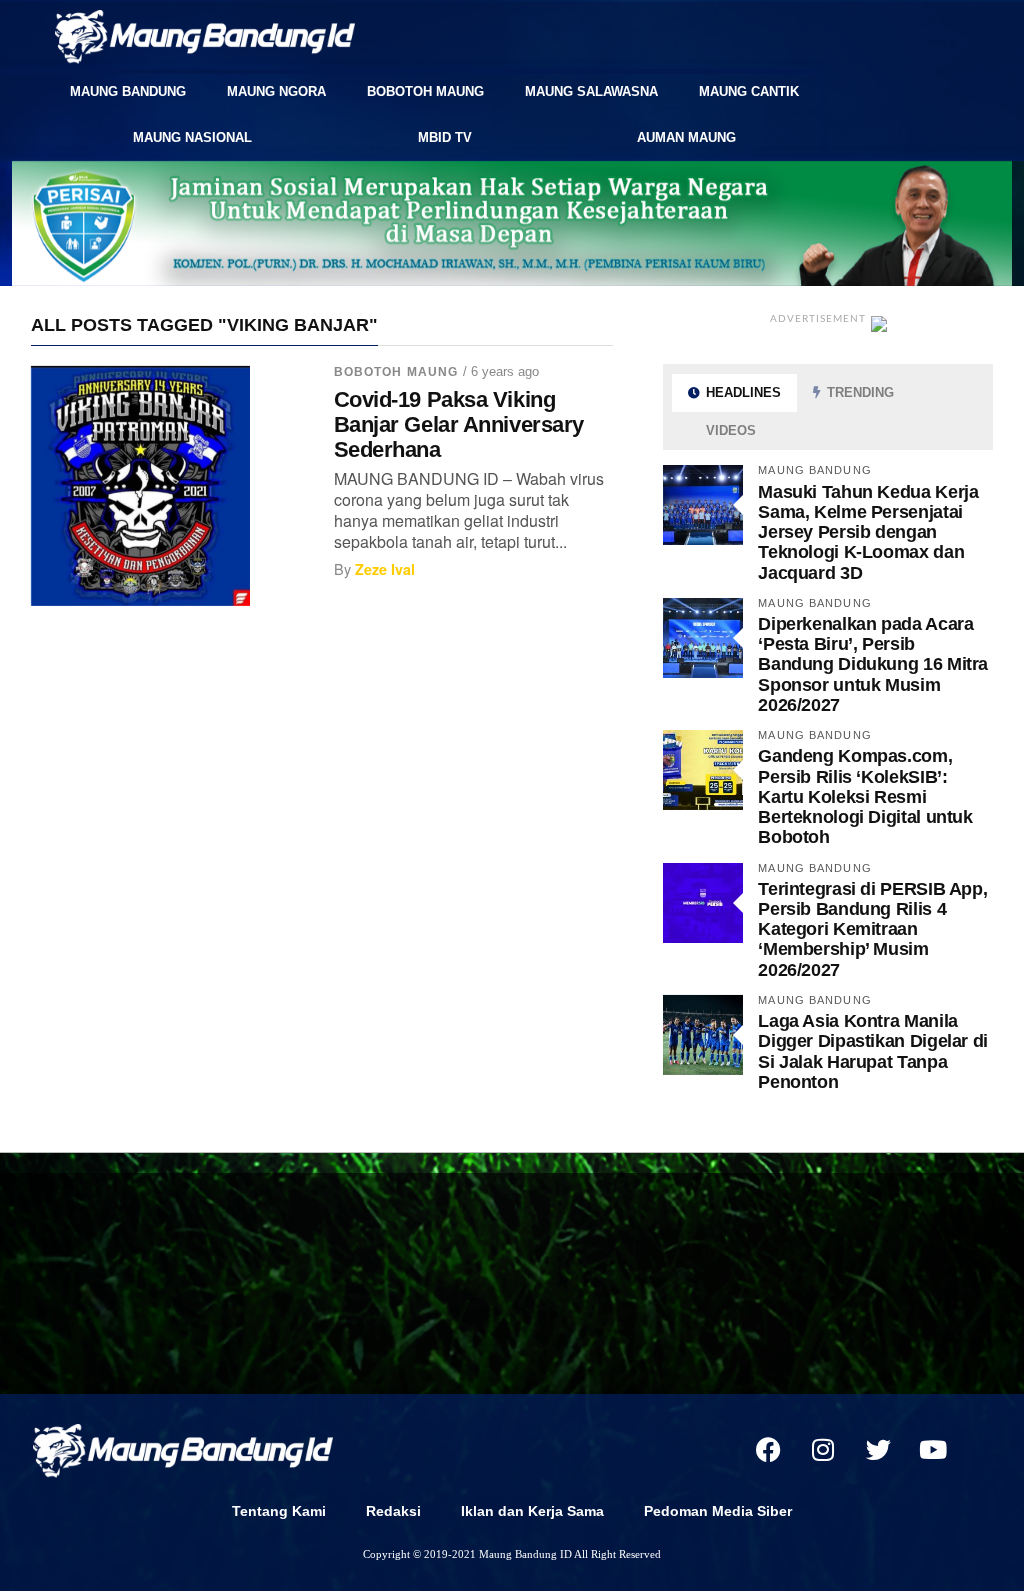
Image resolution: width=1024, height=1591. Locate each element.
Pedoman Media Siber (718, 1511)
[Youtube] (933, 1449)
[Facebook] (768, 1449)
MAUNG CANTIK (749, 91)
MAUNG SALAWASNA (591, 91)
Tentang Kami (279, 1511)
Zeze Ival (385, 569)
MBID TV (445, 137)
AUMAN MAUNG (686, 137)
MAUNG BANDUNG (128, 91)
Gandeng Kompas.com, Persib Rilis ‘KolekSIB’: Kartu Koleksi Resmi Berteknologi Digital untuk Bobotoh (865, 796)
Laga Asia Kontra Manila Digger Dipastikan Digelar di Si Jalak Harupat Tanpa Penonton (873, 1051)
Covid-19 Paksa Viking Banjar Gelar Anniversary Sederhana (459, 424)
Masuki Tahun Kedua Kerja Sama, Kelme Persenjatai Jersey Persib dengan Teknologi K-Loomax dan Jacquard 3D (868, 532)
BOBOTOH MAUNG (425, 91)
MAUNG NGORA (276, 91)
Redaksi (393, 1511)
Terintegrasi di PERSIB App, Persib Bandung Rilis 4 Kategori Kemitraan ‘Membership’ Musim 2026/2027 (872, 929)
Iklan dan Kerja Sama (532, 1511)
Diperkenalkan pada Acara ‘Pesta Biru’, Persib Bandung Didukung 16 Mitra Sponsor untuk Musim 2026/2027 (873, 664)
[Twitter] (878, 1449)
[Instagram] (823, 1449)
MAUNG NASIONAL (192, 137)
